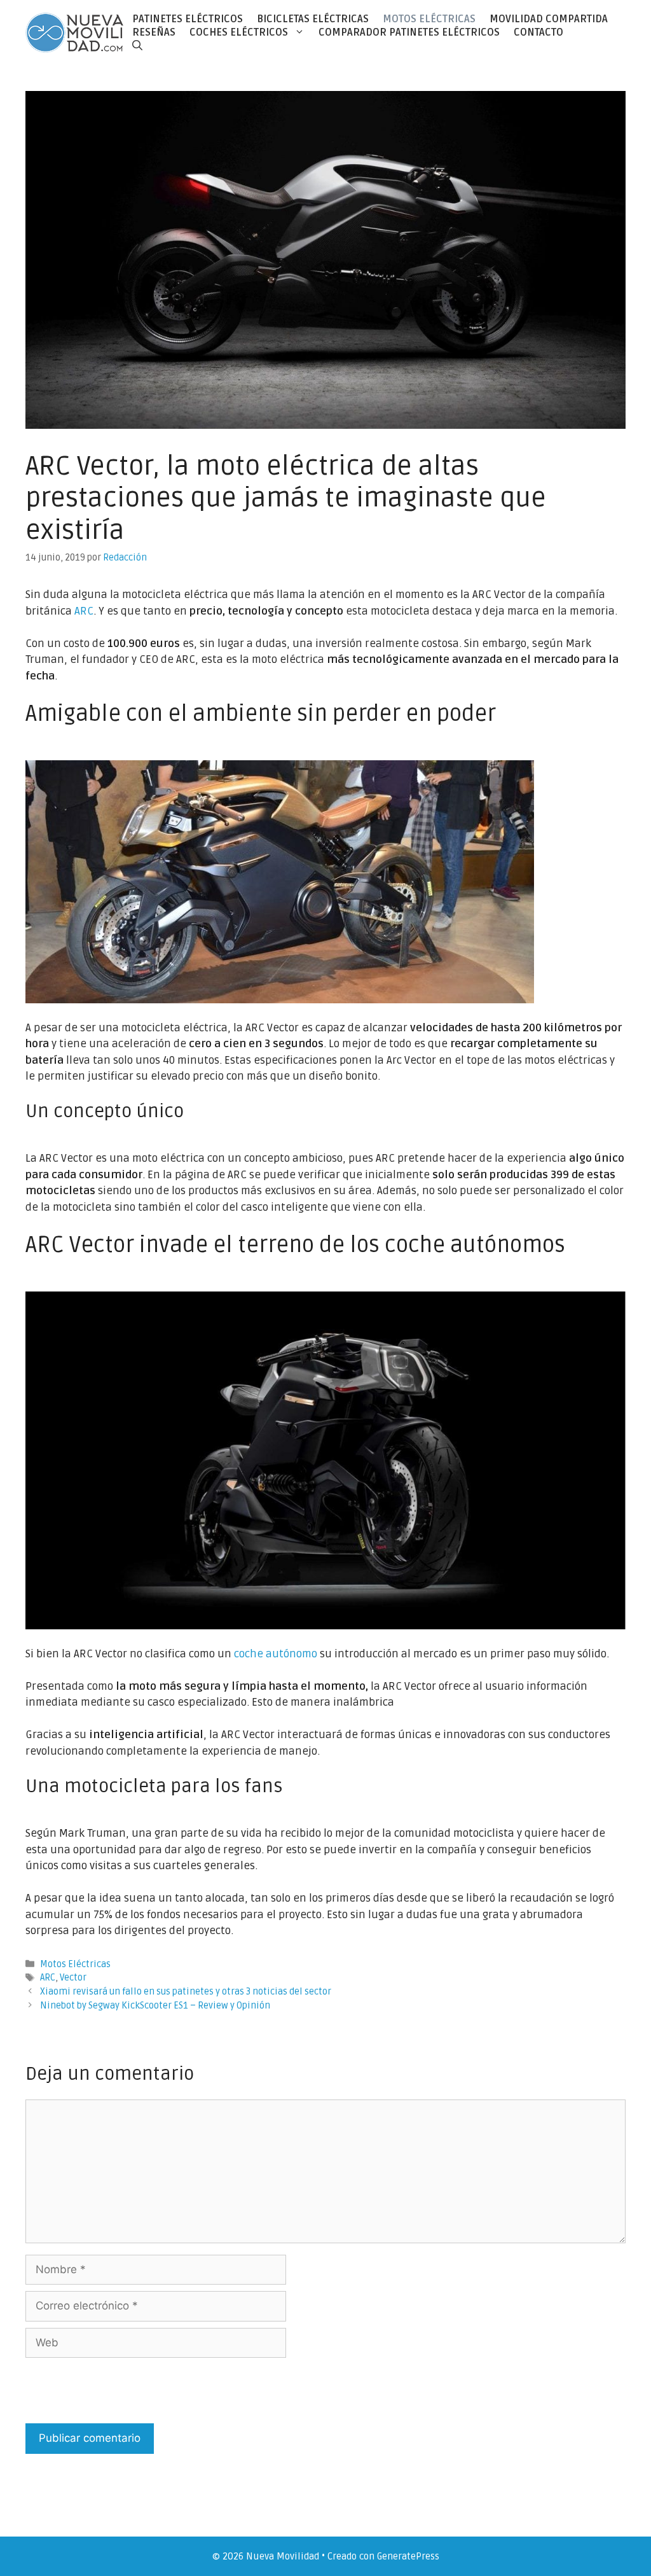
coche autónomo (276, 1654)
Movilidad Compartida (549, 19)
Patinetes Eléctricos (188, 19)
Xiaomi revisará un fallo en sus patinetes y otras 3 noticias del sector (186, 1992)
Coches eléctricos (239, 32)
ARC (84, 611)
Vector (73, 1978)
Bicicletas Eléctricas (313, 19)
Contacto (538, 32)
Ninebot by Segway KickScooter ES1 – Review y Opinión (155, 2006)
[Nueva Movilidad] (75, 32)
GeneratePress (408, 2556)
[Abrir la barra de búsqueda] (137, 45)
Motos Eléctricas (429, 19)
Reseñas (154, 32)
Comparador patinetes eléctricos (409, 32)
